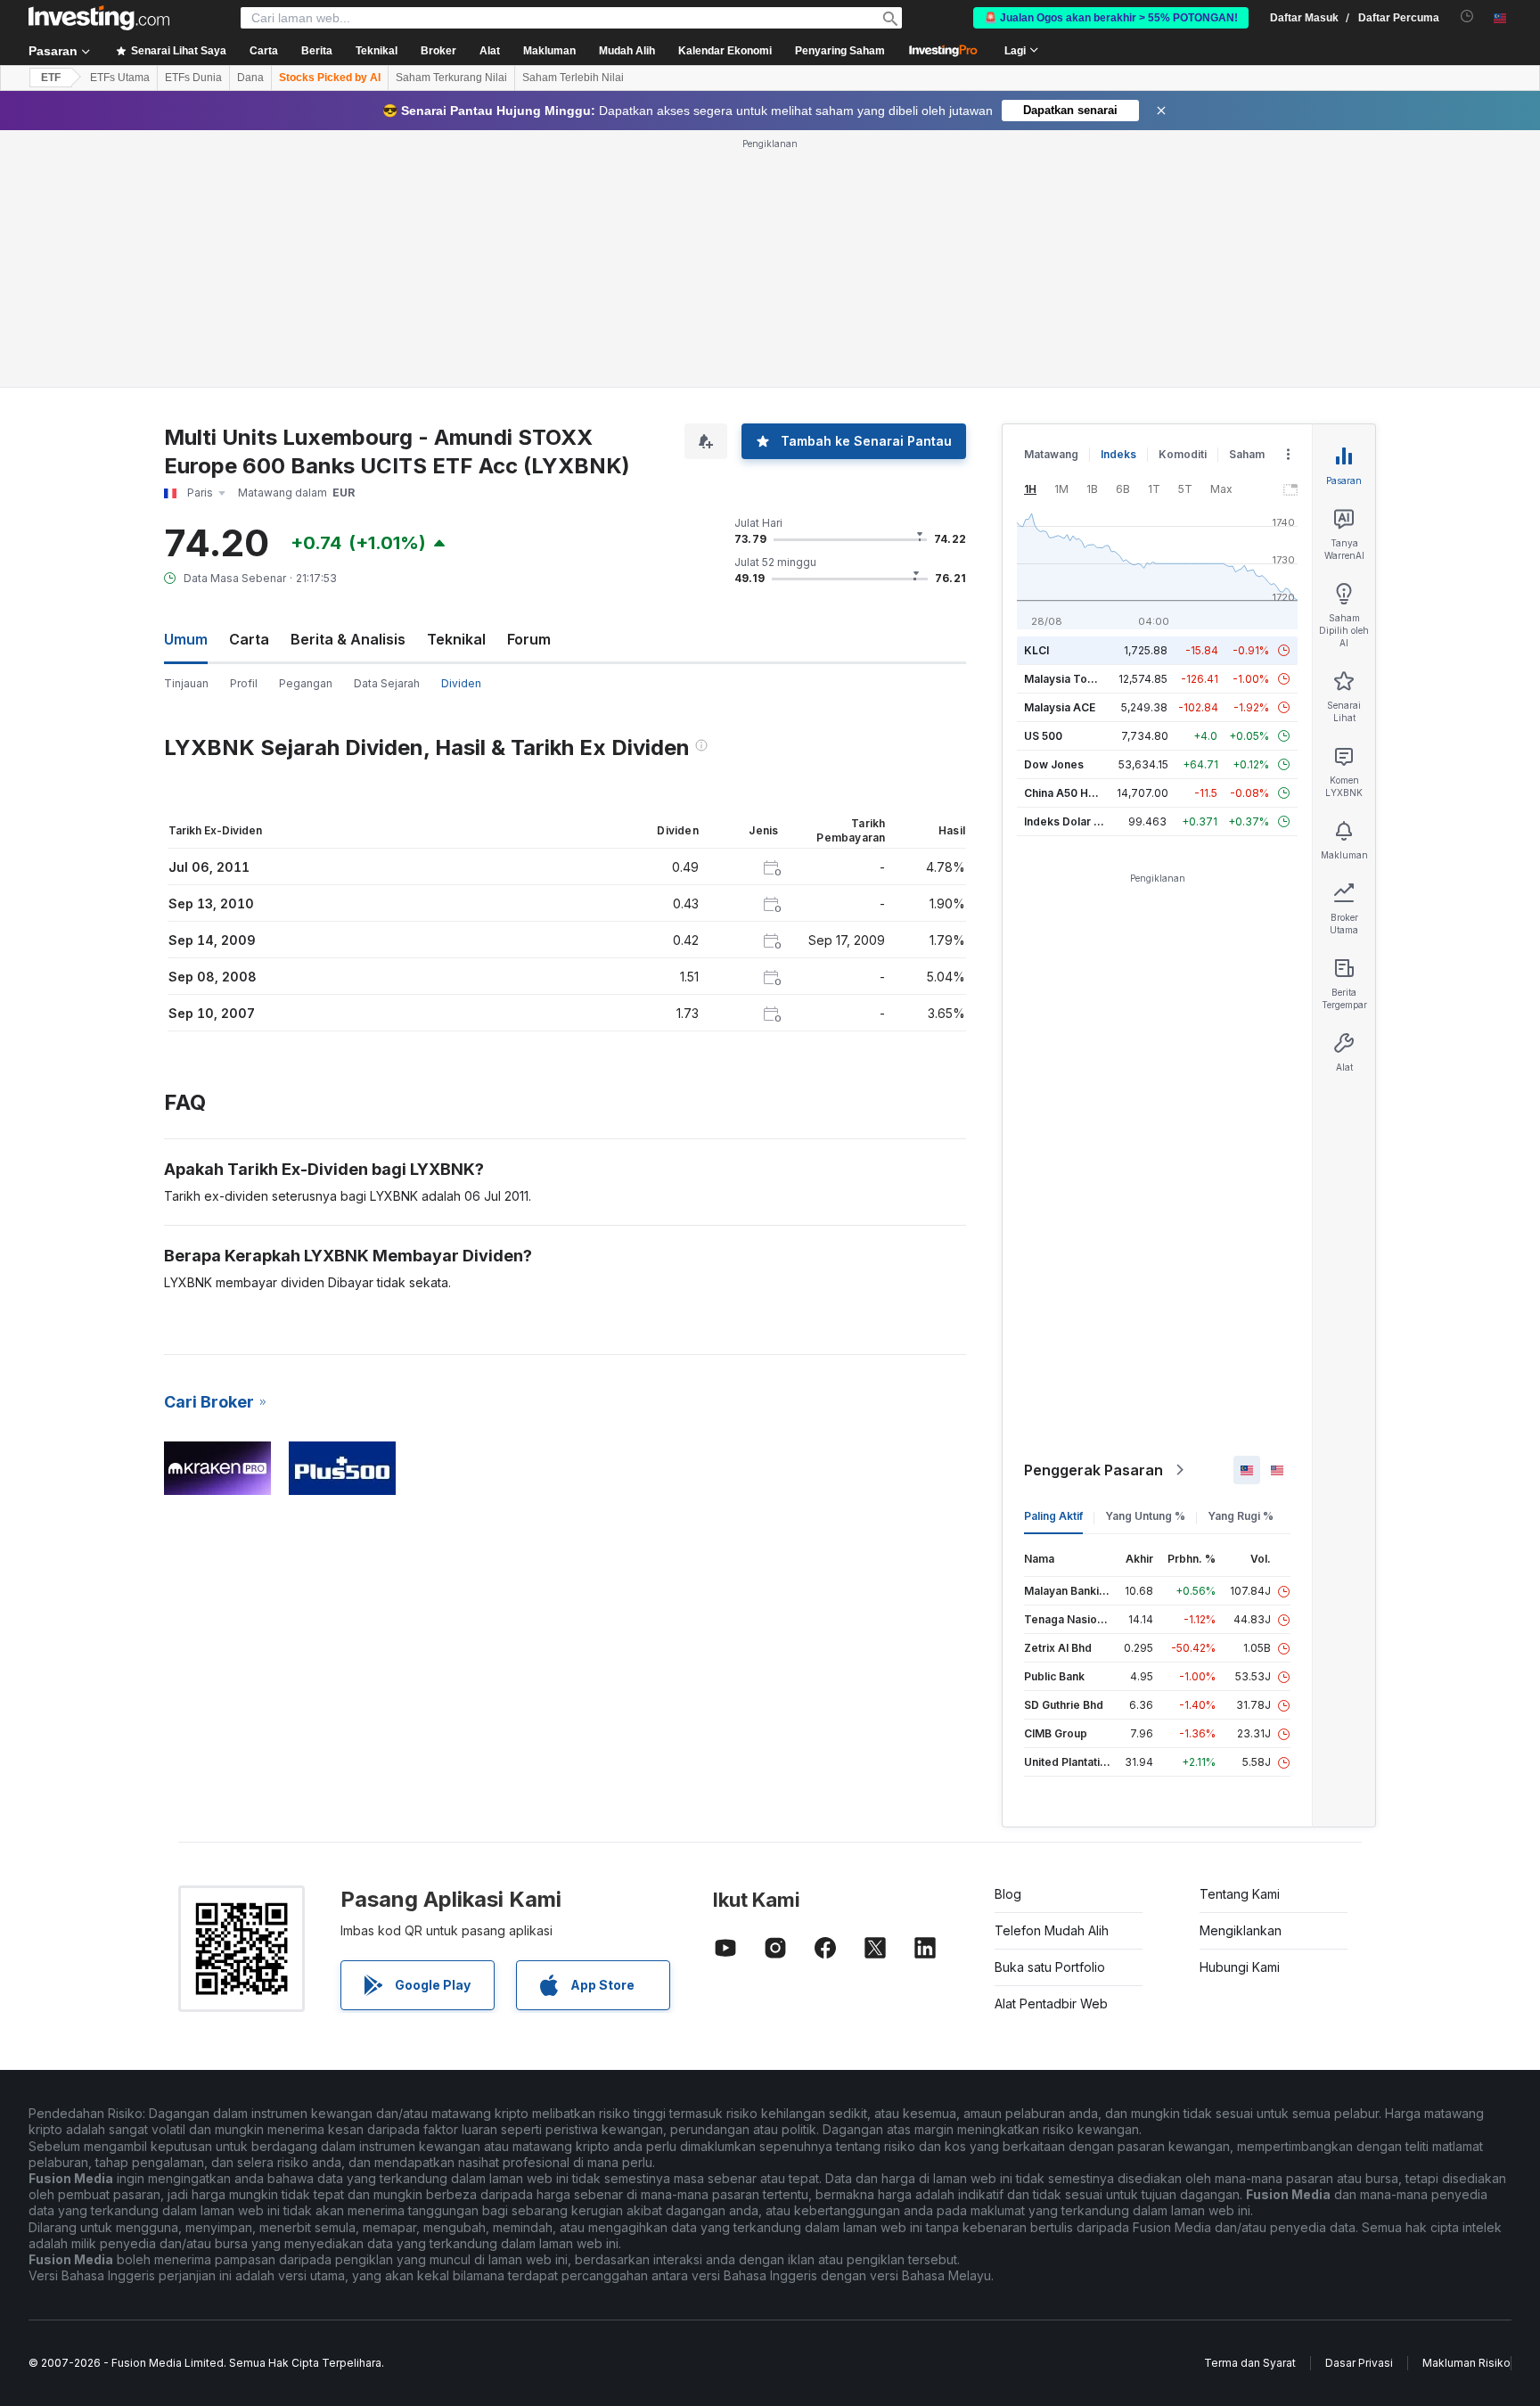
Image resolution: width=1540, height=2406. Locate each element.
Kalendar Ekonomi (725, 51)
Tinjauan (186, 683)
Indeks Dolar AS (1066, 821)
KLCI (1036, 650)
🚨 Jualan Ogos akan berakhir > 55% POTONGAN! (1111, 18)
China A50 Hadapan (1076, 793)
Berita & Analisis (348, 639)
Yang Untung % (1145, 1516)
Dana (250, 78)
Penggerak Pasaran (1094, 1470)
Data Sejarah (387, 683)
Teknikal (456, 639)
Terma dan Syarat (1250, 2363)
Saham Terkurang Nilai (451, 78)
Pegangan (306, 683)
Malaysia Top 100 (1070, 679)
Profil (244, 683)
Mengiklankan (1241, 1930)
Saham (1247, 454)
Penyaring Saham (840, 51)
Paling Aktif (1053, 1516)
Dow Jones (1054, 764)
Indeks (1118, 454)
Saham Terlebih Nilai (573, 78)
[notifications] (1467, 16)
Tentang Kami (1240, 1894)
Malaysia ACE (1060, 707)
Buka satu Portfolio (1050, 1967)
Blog (1008, 1894)
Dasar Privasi (1359, 2363)
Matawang (1051, 454)
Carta (249, 639)
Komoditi (1183, 454)
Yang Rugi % (1241, 1516)
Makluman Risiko (1466, 2363)
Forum (529, 639)
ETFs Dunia (193, 78)
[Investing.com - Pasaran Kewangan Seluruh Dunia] (99, 18)
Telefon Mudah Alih (1052, 1930)
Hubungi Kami (1240, 1967)
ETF (51, 78)
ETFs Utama (120, 78)
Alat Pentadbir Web (1051, 2004)
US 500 (1043, 736)
